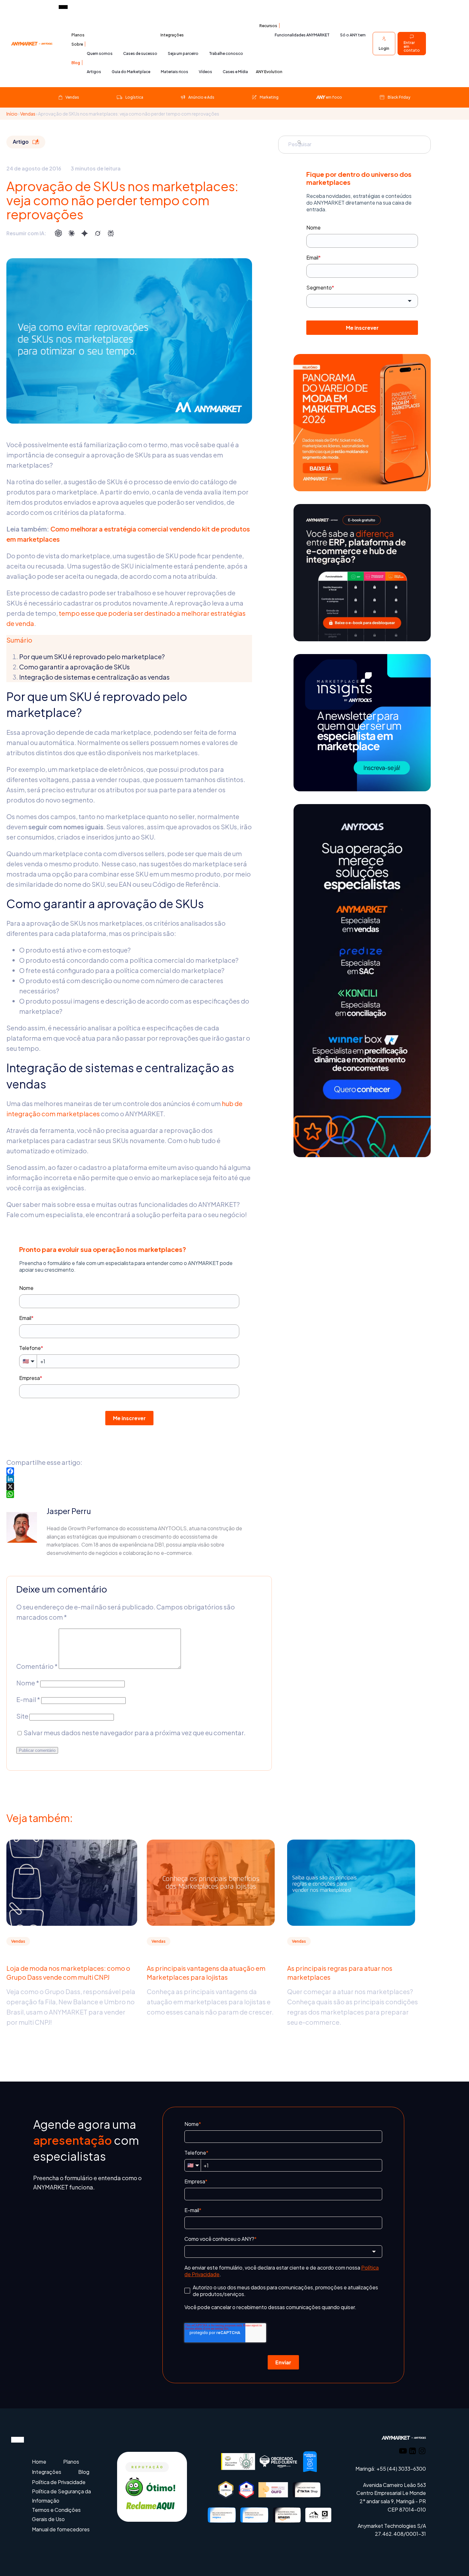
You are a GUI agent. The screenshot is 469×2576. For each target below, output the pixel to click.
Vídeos (205, 72)
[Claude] (71, 233)
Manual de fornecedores (61, 2529)
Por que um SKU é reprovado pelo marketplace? (92, 656)
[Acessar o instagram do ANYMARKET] (422, 2452)
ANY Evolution (269, 72)
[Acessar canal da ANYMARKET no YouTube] (403, 2452)
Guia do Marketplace (131, 72)
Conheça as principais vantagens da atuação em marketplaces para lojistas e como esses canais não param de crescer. (210, 2002)
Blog (76, 63)
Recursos (268, 26)
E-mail (28, 1699)
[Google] (85, 233)
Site (22, 1716)
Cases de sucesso (140, 53)
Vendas (28, 114)
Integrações (172, 35)
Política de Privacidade (59, 2482)
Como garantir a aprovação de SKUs (74, 667)
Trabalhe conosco (226, 53)
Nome (28, 1683)
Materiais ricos (175, 72)
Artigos (94, 72)
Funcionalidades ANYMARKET (302, 35)
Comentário (37, 1666)
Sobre (77, 44)
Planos (78, 35)
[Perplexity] (111, 233)
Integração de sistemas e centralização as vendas (94, 677)
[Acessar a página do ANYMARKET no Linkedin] (413, 2452)
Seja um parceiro (183, 53)
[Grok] (98, 233)
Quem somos (100, 53)
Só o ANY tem (353, 35)
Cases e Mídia (235, 72)
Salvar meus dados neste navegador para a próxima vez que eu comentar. (135, 1732)
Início (12, 114)
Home (39, 2462)
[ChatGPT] (58, 233)
